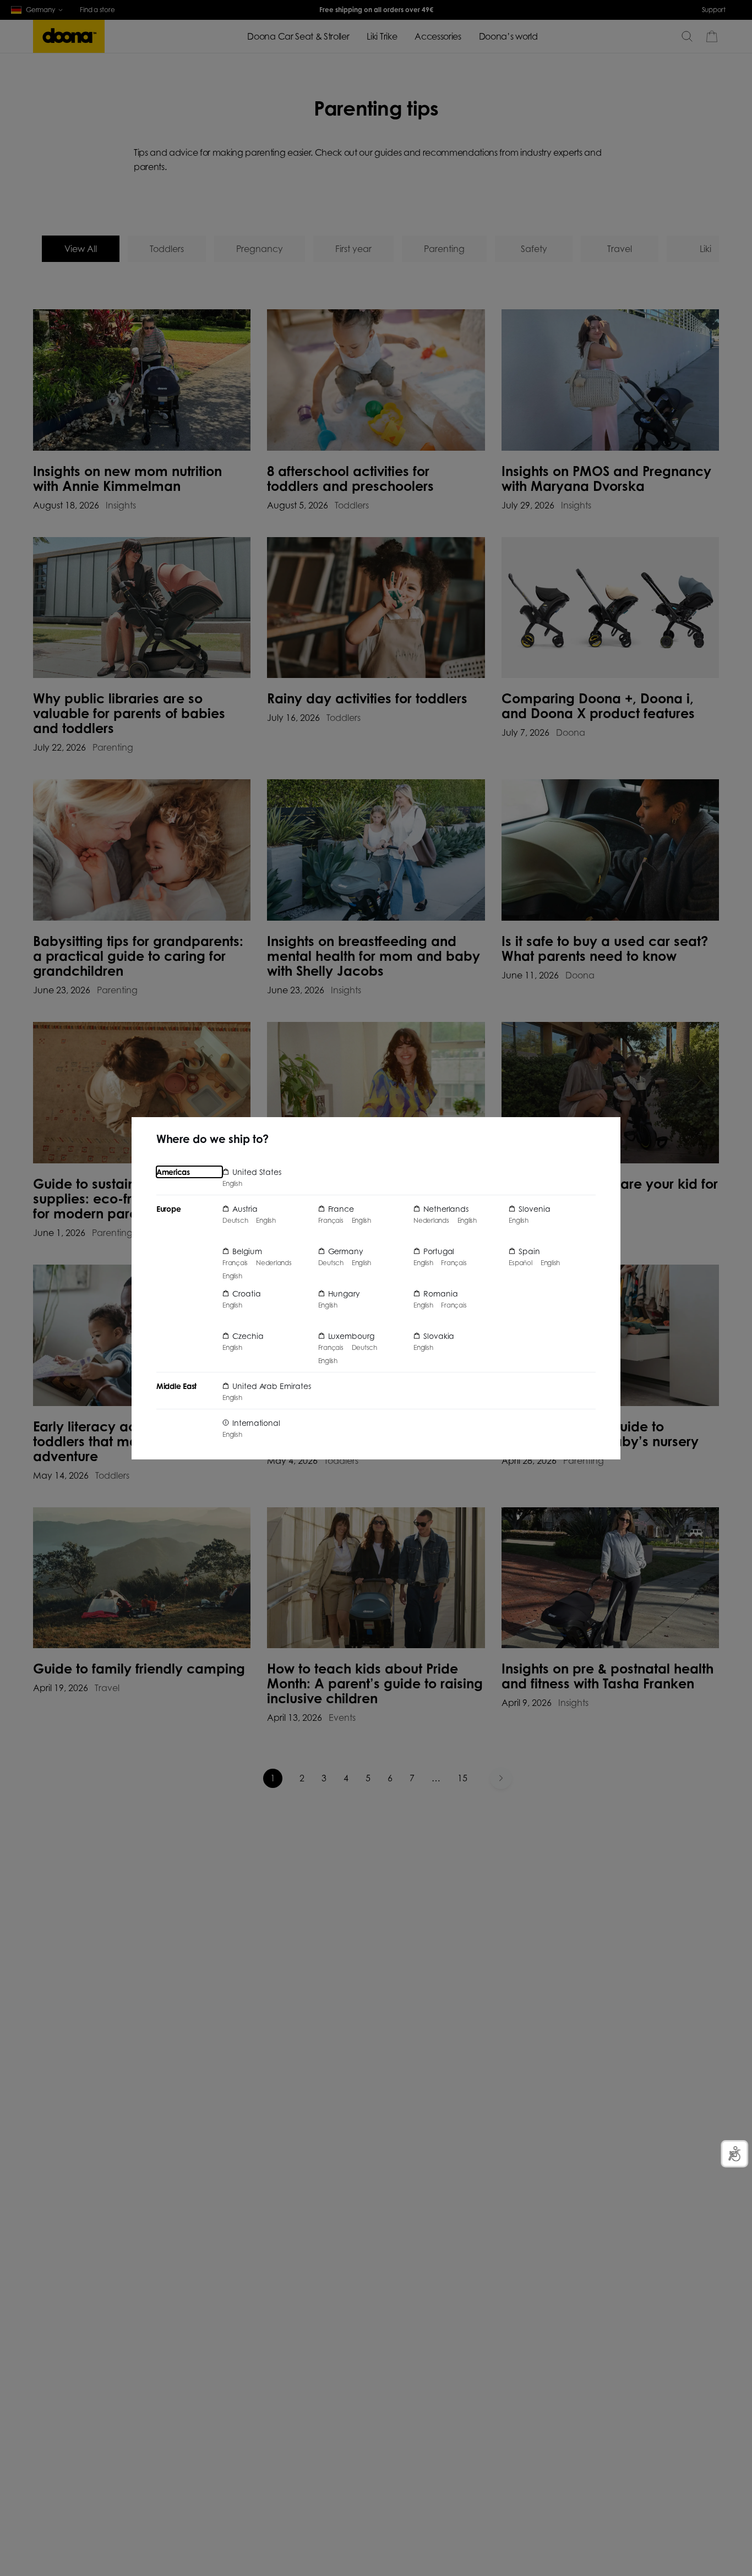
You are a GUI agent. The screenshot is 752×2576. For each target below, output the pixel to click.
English (232, 1184)
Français (235, 1263)
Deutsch (235, 1221)
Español (520, 1263)
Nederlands (274, 1263)
